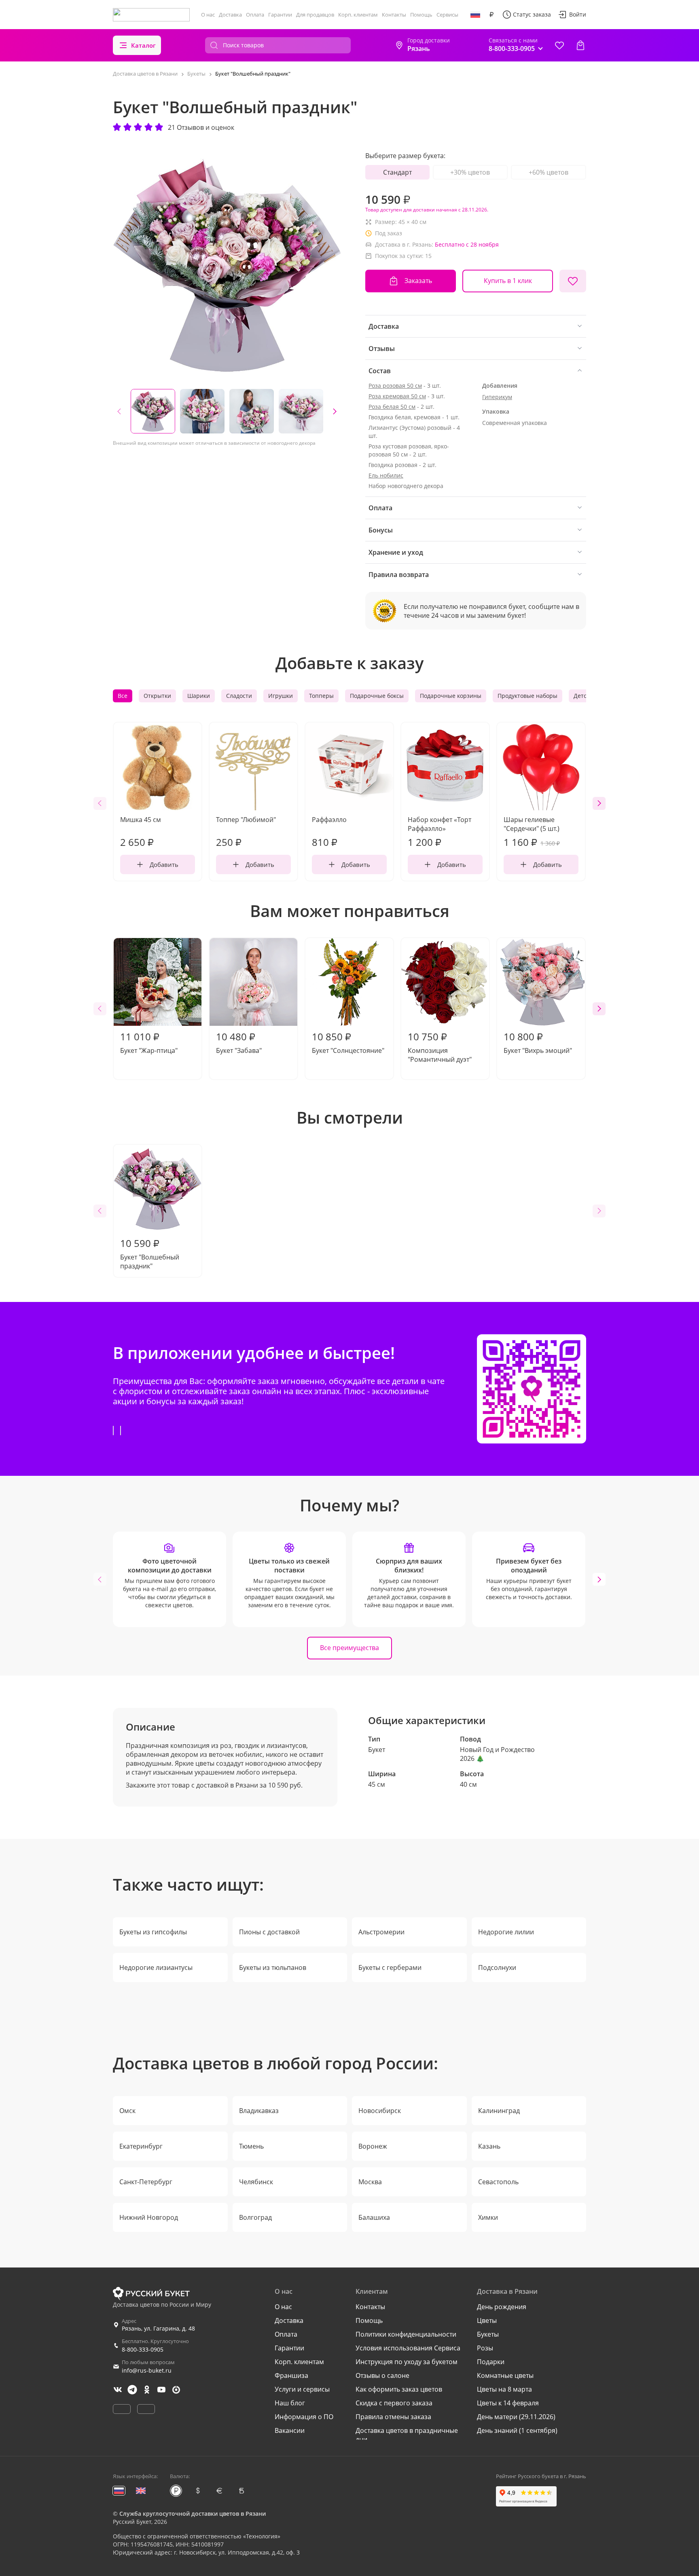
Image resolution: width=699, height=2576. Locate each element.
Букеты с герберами (390, 1967)
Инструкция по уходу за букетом (407, 2362)
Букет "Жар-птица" (149, 1042)
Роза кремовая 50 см (397, 396)
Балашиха (374, 2217)
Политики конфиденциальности (406, 2334)
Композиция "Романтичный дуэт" (440, 1047)
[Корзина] (580, 45)
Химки (488, 2217)
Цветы (487, 2320)
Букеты (488, 2334)
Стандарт (397, 172)
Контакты (394, 15)
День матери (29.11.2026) (516, 2417)
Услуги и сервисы (302, 2389)
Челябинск (256, 2182)
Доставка (230, 15)
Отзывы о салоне (382, 2375)
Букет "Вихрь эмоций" (538, 1042)
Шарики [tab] (199, 696)
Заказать (418, 281)
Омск (127, 2111)
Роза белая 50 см (392, 407)
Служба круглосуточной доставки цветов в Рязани (193, 2514)
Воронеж (373, 2146)
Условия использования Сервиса (408, 2348)
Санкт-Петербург (146, 2182)
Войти (578, 14)
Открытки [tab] (157, 696)
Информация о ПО (304, 2417)
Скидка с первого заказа (394, 2403)
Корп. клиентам (358, 15)
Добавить (164, 864)
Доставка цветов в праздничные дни (407, 2435)
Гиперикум (497, 397)
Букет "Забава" (239, 1042)
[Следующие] (335, 411)
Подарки (491, 2362)
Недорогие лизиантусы (156, 1967)
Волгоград (255, 2217)
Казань (489, 2146)
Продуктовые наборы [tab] (527, 696)
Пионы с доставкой (269, 1932)
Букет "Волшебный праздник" (150, 1253)
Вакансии (290, 2430)
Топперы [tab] (321, 696)
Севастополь (498, 2182)
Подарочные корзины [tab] (451, 696)
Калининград (499, 2111)
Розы (485, 2348)
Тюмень (251, 2146)
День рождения (502, 2307)
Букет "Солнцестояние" (348, 1042)
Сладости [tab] (239, 696)
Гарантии (280, 15)
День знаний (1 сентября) (517, 2430)
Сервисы (447, 15)
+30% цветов (470, 172)
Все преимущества (349, 1648)
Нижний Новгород (149, 2217)
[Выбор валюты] (491, 15)
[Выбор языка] (475, 15)
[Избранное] (559, 45)
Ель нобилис (386, 475)
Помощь (421, 15)
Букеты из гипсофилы (153, 1932)
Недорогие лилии (506, 1932)
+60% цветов (549, 172)
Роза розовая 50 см (395, 386)
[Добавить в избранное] (573, 281)
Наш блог (290, 2403)
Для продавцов (315, 15)
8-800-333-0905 (143, 2349)
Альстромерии (381, 1932)
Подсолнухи (497, 1967)
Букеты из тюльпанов (273, 1967)
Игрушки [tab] (281, 696)
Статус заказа (532, 14)
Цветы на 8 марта (504, 2389)
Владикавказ (259, 2111)
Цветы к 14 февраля (508, 2403)
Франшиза (291, 2375)
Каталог (143, 45)
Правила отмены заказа (393, 2417)
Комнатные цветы (505, 2375)
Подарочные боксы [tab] (377, 696)
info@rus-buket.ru (147, 2370)
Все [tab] (123, 696)
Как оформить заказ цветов (399, 2389)
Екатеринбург (141, 2146)
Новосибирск (380, 2111)
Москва (370, 2182)
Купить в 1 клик (508, 281)
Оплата (255, 15)
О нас (208, 15)
